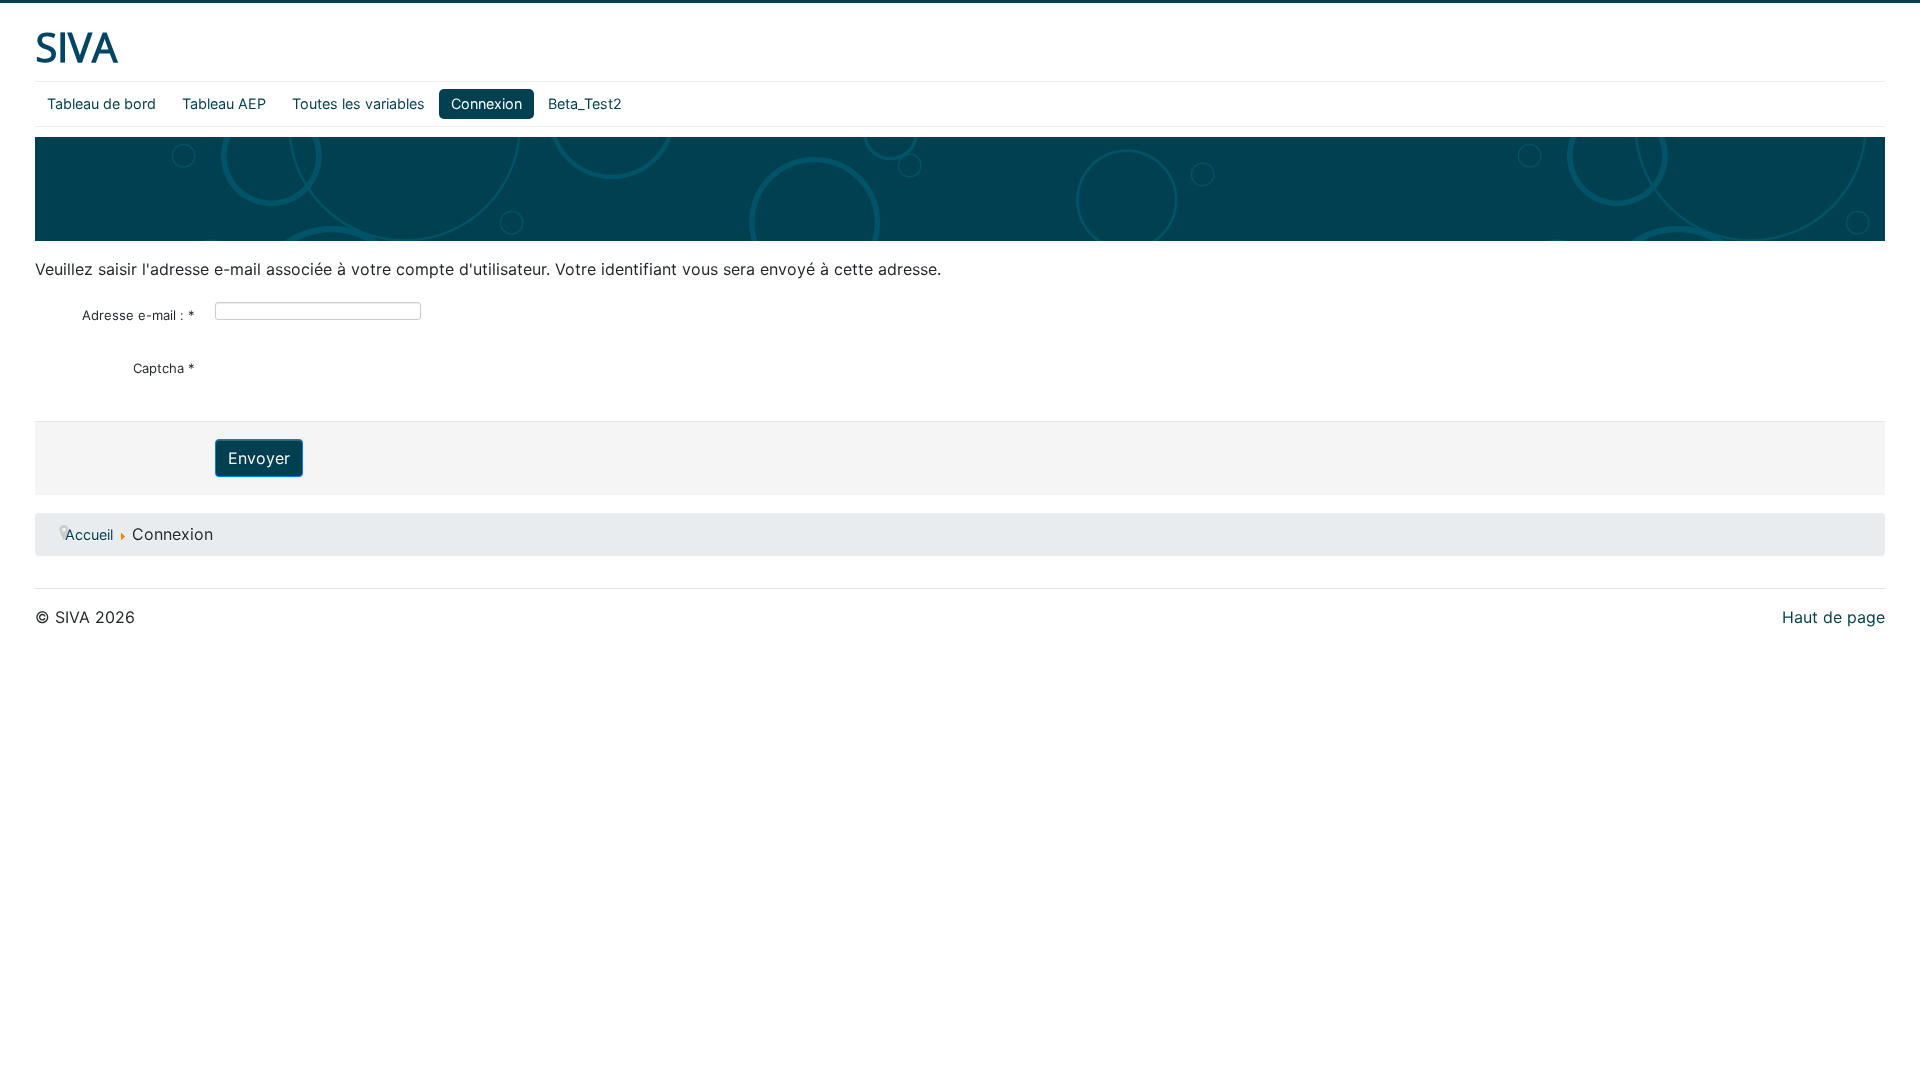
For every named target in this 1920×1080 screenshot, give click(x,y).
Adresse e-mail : (138, 315)
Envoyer (259, 458)
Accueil (89, 534)
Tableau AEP (224, 103)
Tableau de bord (101, 103)
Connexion (486, 103)
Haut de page (1833, 617)
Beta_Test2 (585, 103)
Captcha (164, 368)
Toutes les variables (358, 103)
